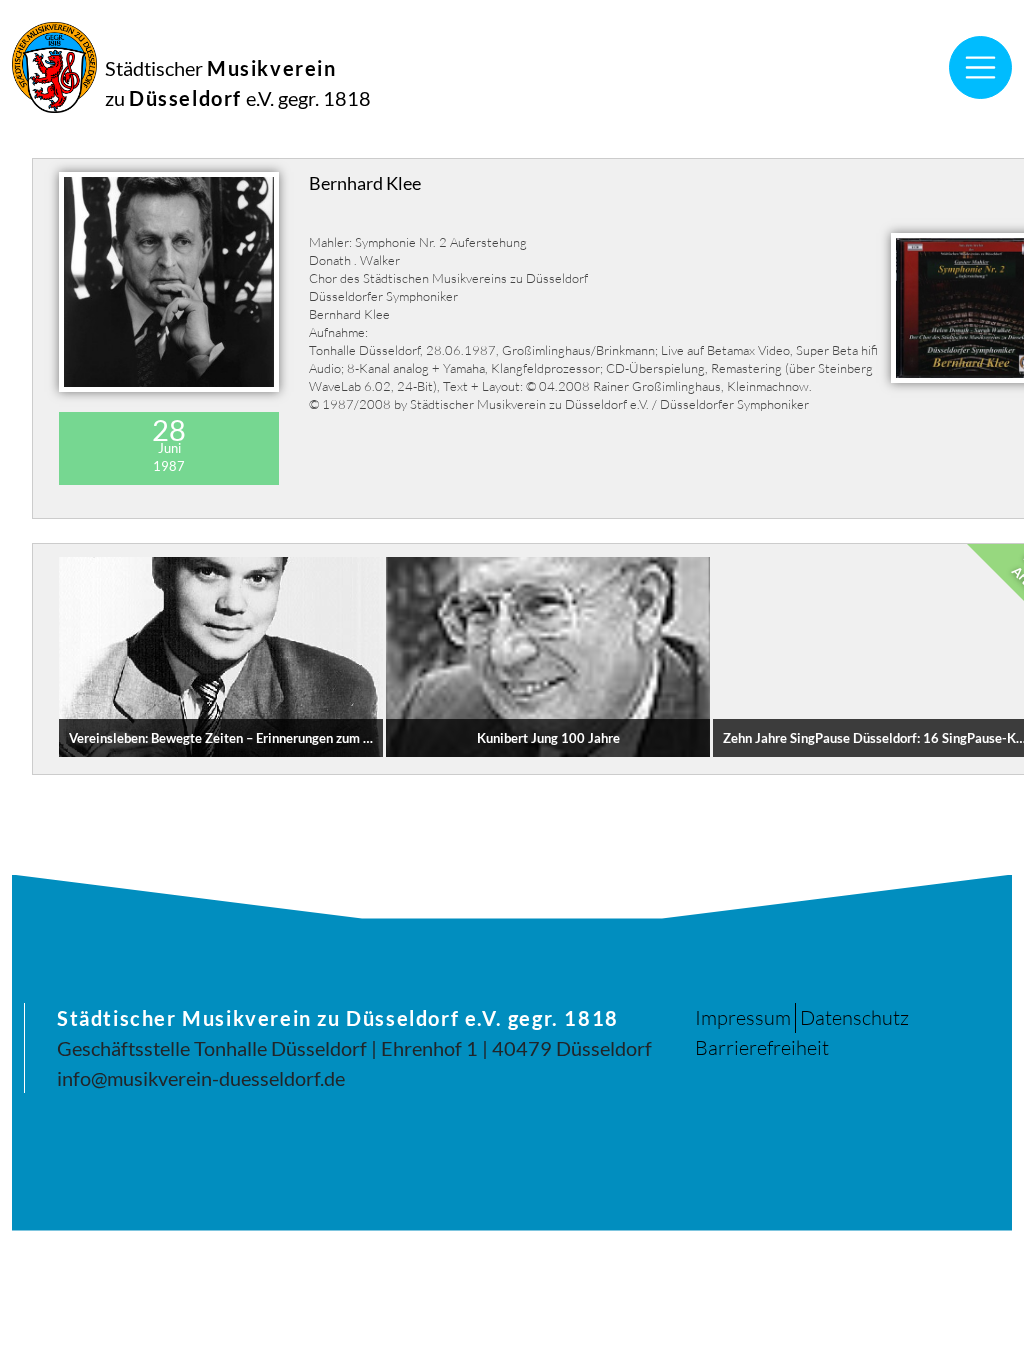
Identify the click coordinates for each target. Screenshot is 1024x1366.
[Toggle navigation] (981, 68)
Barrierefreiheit (762, 1047)
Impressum (743, 1017)
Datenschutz (854, 1017)
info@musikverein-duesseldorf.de (201, 1078)
